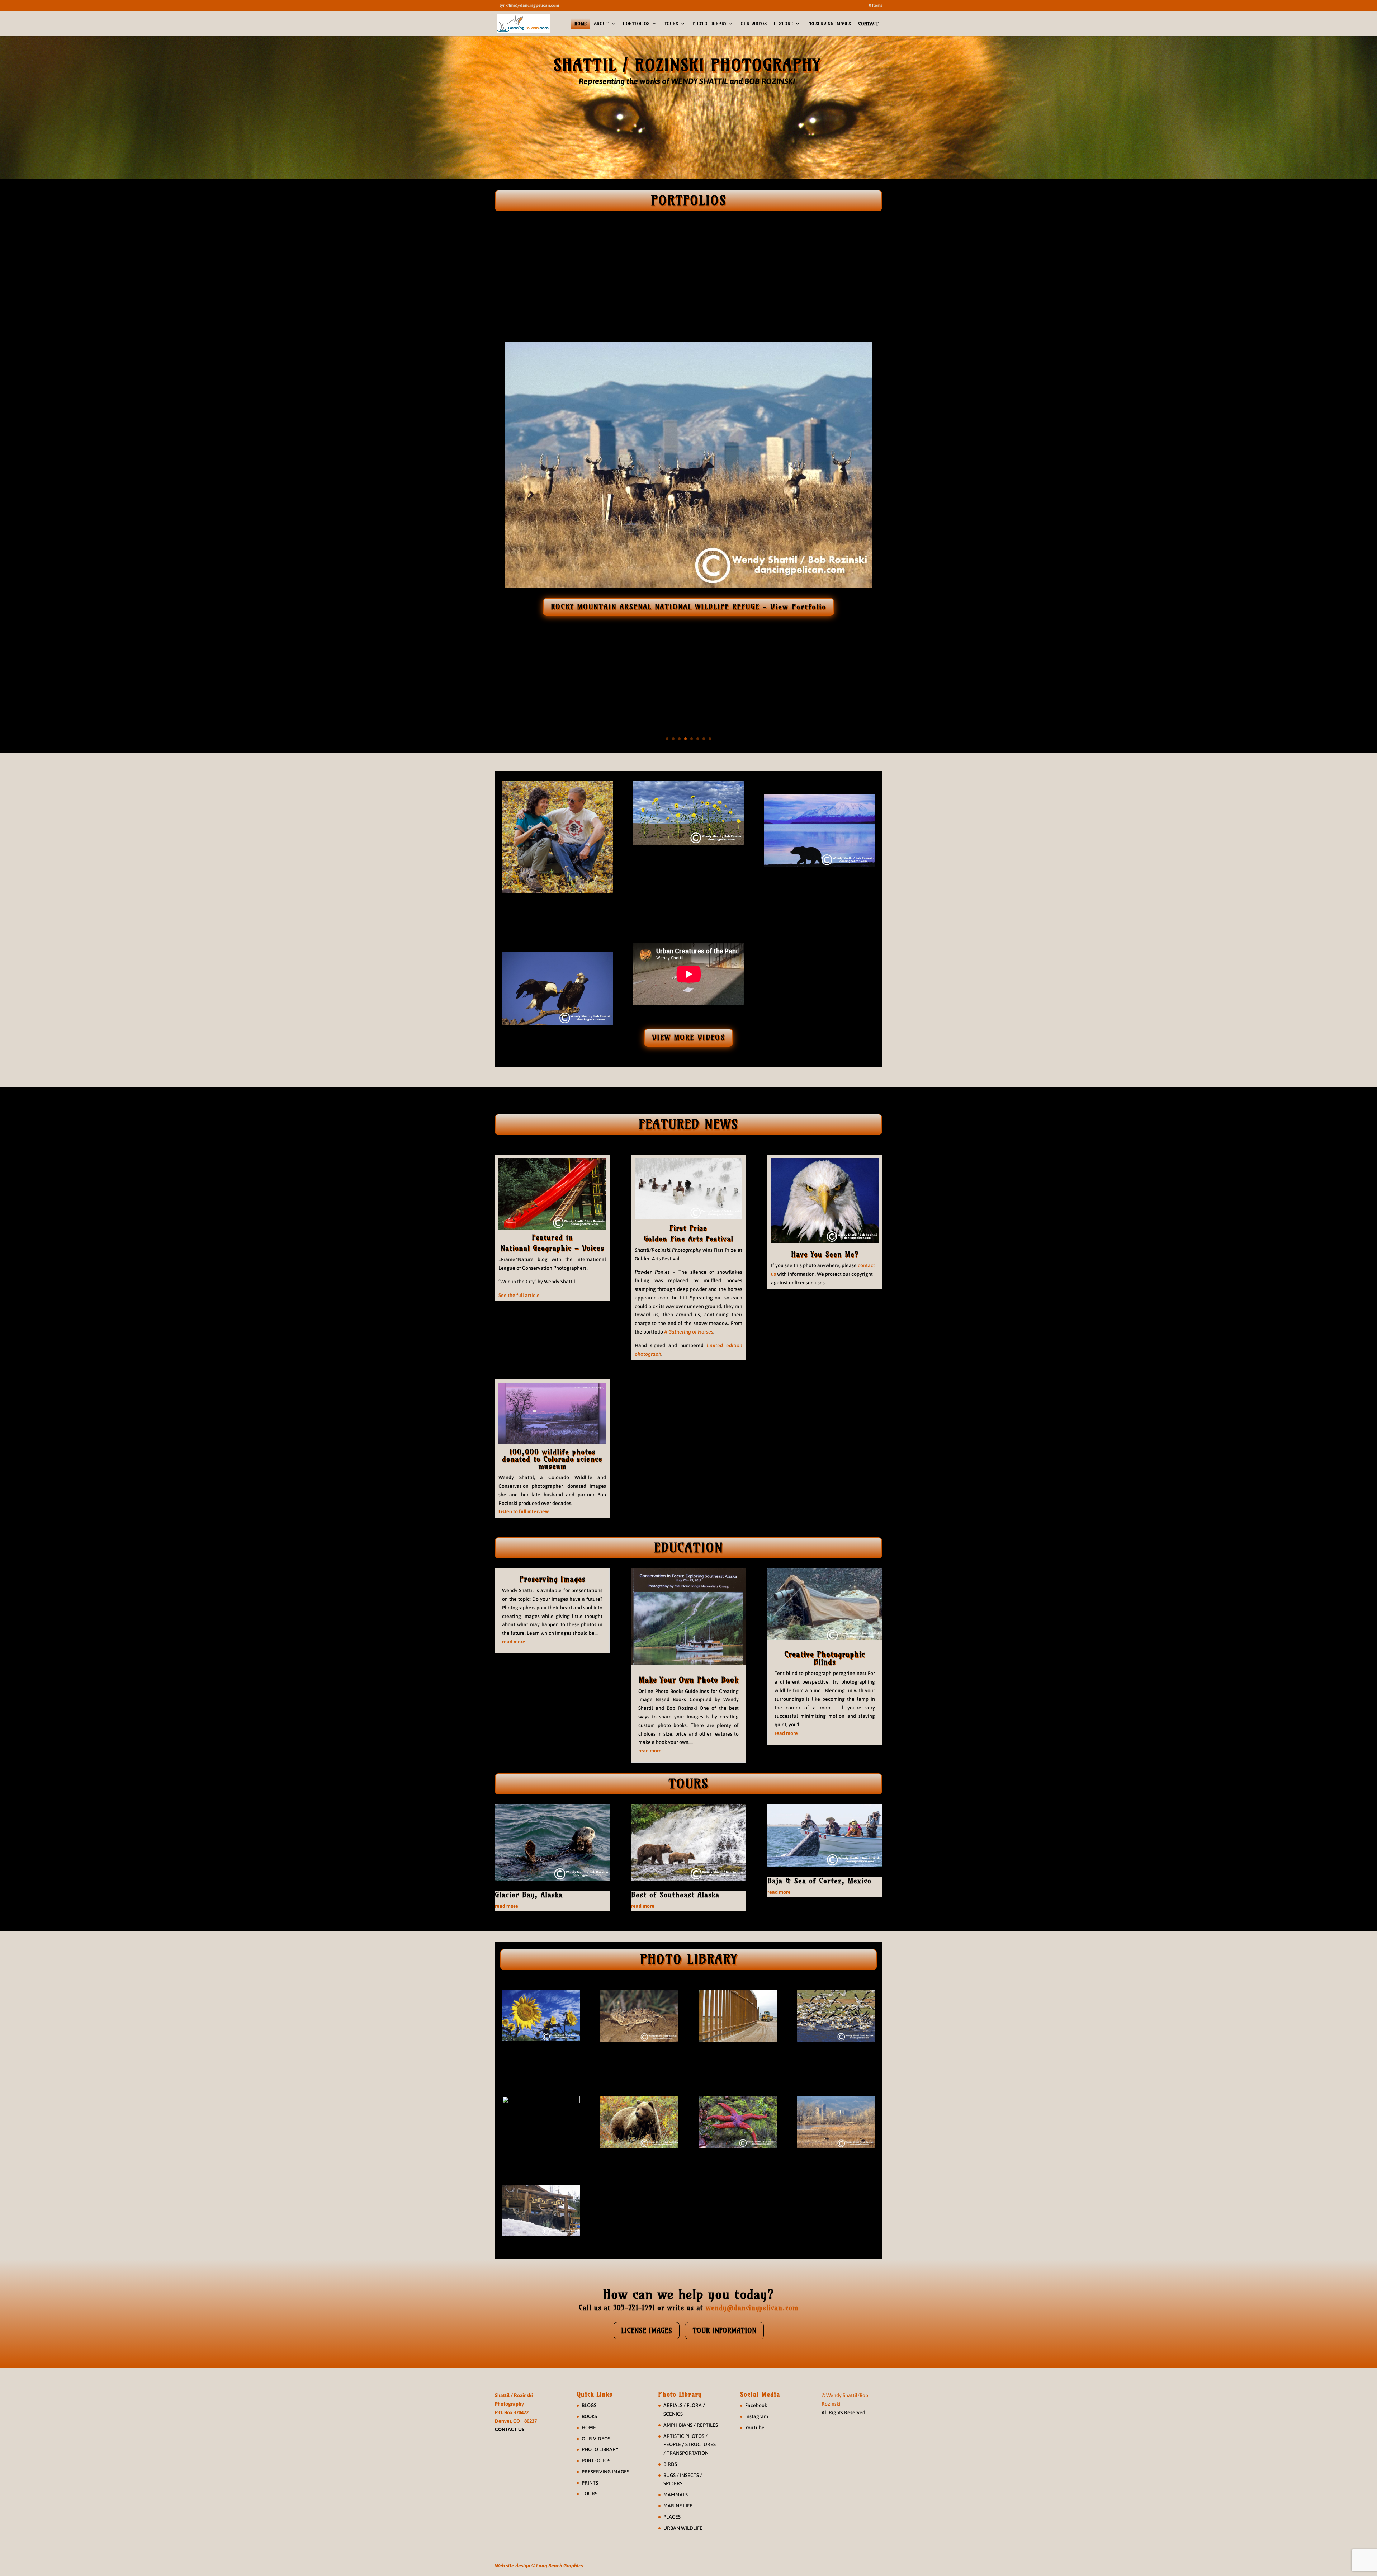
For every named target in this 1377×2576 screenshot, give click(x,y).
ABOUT (601, 24)
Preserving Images (552, 1579)
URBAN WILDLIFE (683, 2528)
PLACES (672, 2517)
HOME (581, 24)
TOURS (671, 24)
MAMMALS (676, 2495)
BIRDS (670, 2464)
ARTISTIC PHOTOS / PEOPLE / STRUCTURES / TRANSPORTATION (690, 2445)
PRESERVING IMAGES (829, 24)
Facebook (756, 2405)
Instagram (757, 2416)
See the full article (519, 1295)
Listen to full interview (524, 1511)
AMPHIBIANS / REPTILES (691, 2425)
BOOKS (589, 2416)
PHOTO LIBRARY (709, 24)
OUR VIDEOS (754, 24)
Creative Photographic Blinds (825, 1658)
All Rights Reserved (843, 2412)
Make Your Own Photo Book (688, 1680)
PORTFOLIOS (636, 24)
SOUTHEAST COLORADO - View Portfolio (689, 606)
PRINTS (590, 2483)
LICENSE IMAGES (647, 2330)
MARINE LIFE (678, 2506)
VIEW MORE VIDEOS (688, 1037)
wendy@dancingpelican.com (752, 2308)
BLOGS (589, 2405)
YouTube (755, 2428)
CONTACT (868, 24)
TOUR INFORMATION (724, 2330)
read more (514, 1642)
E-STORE (783, 24)
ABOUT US (557, 915)
